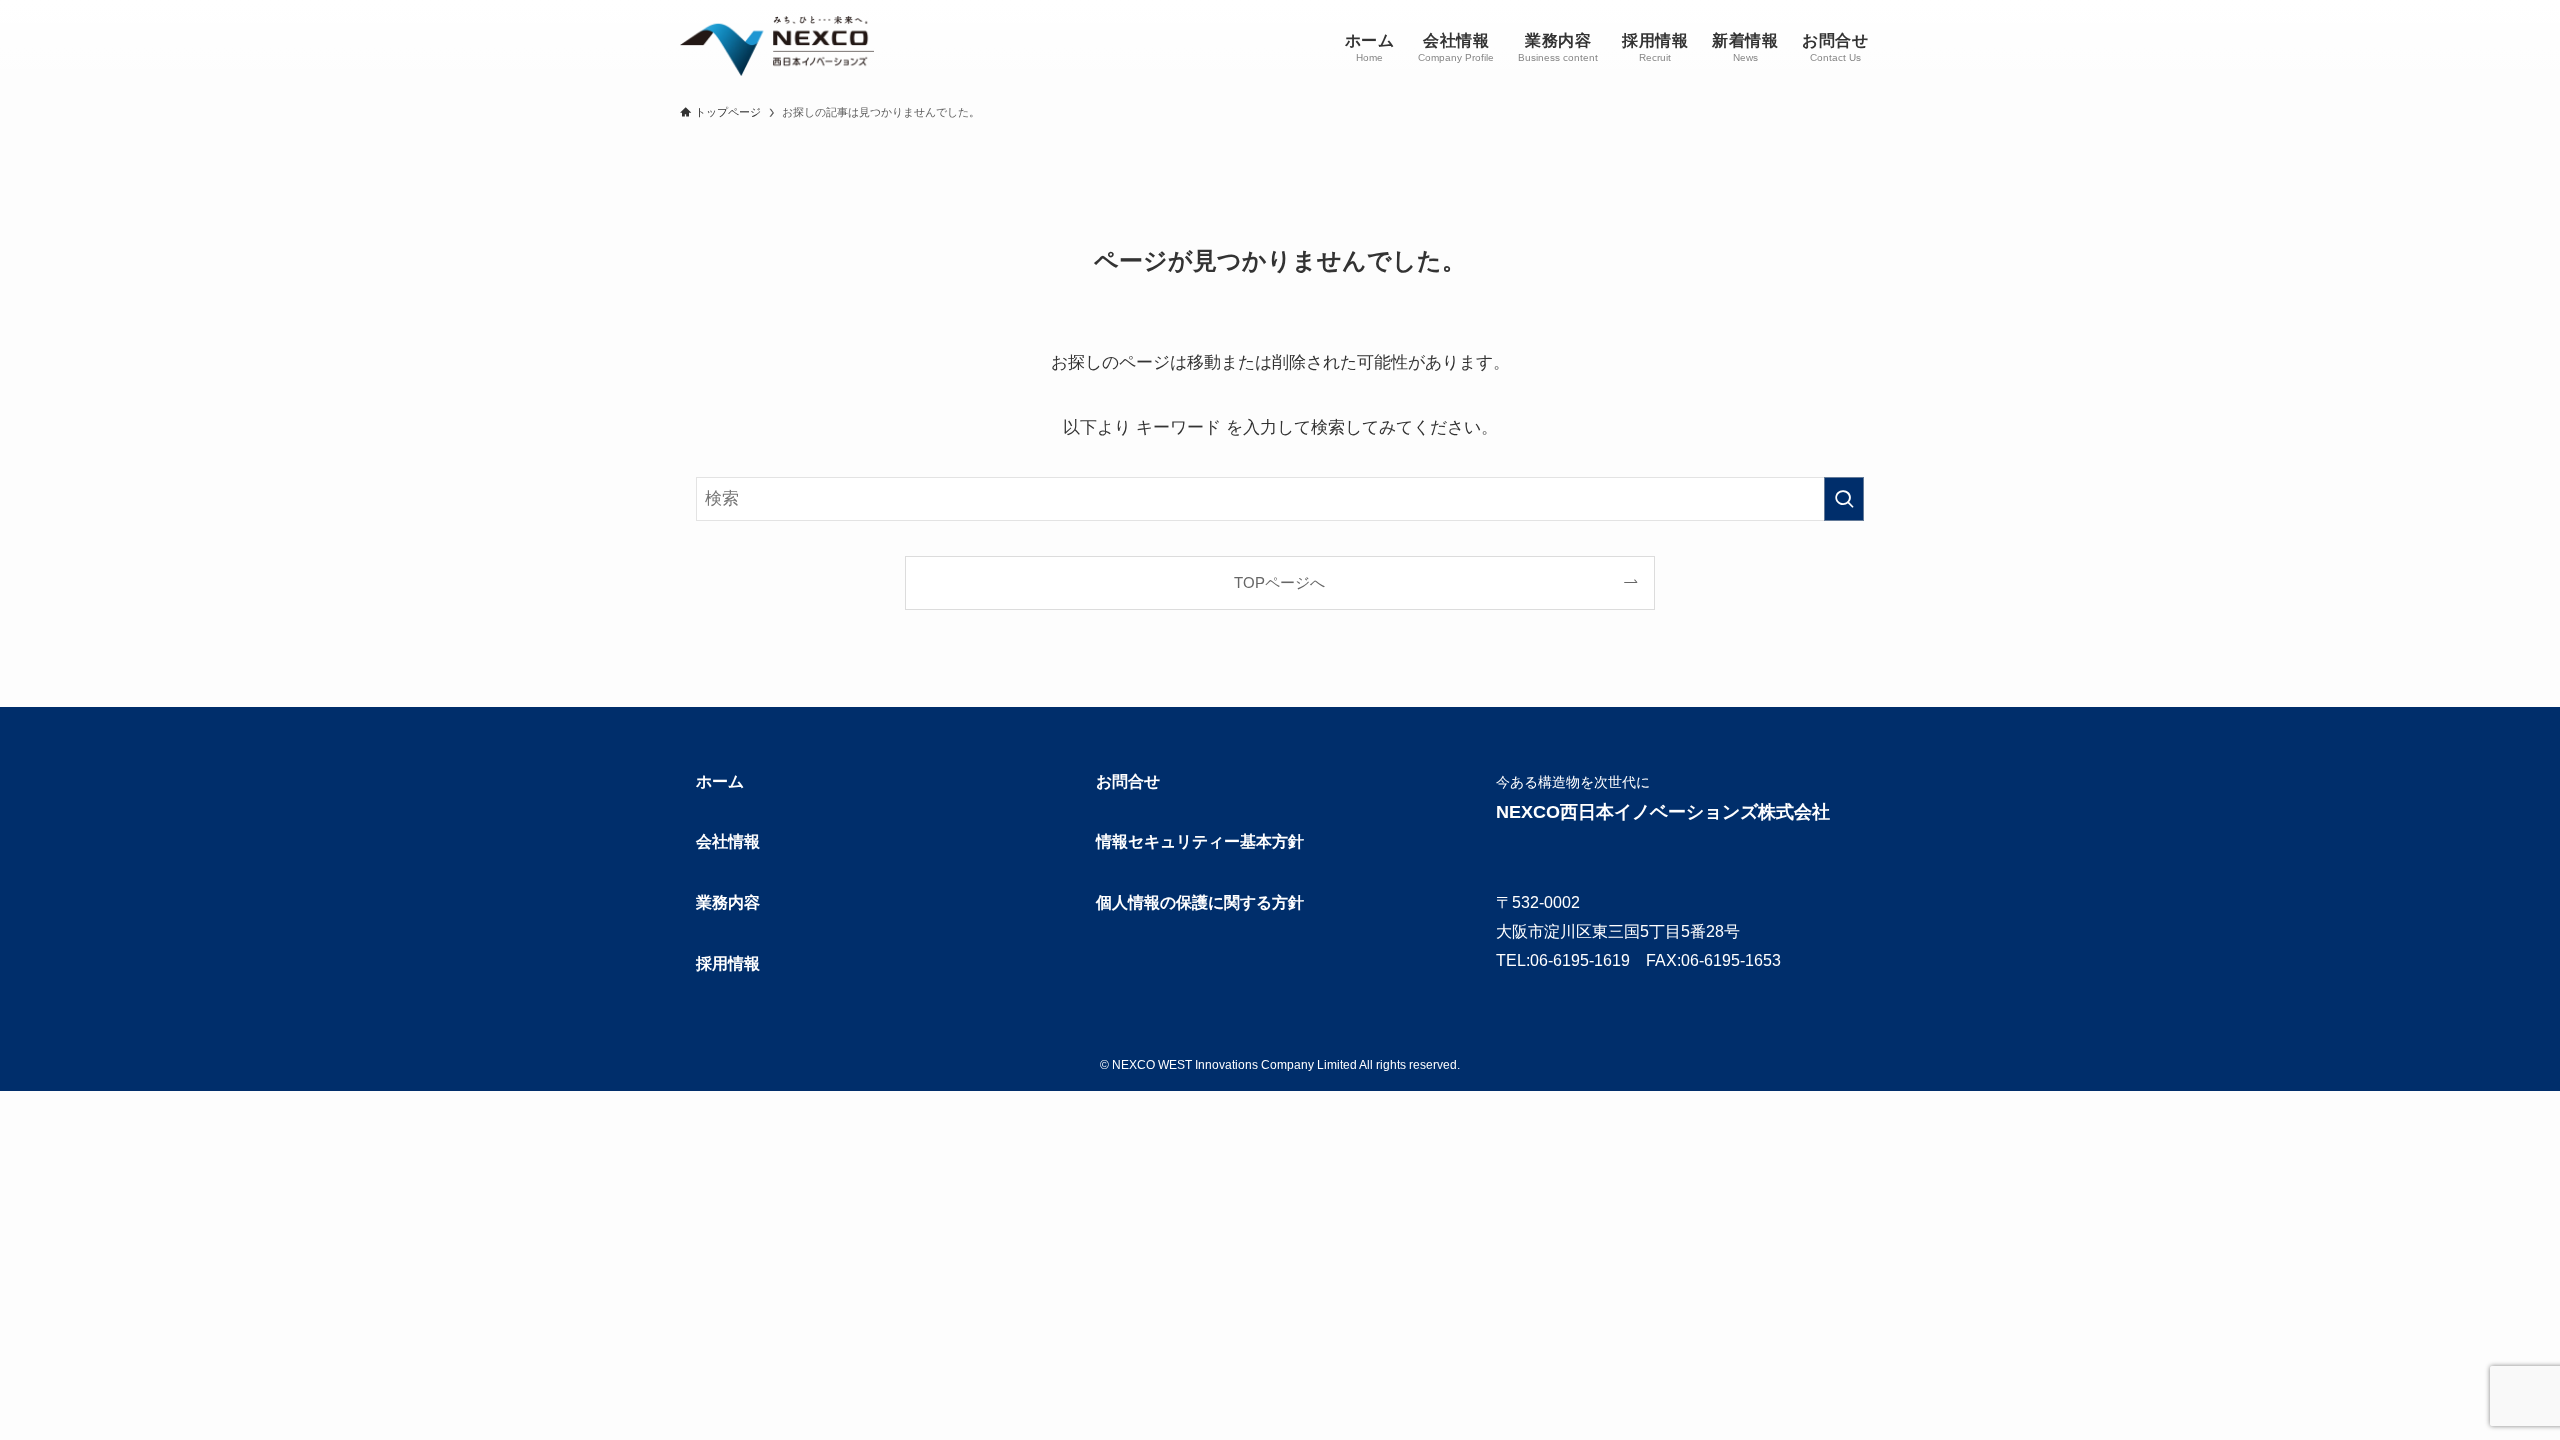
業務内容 (728, 902)
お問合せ (1128, 781)
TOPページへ (1279, 582)
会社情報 (728, 841)
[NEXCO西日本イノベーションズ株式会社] (777, 46)
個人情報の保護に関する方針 (1200, 902)
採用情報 (728, 963)
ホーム (720, 781)
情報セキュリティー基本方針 (1200, 841)
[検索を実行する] (1844, 499)
